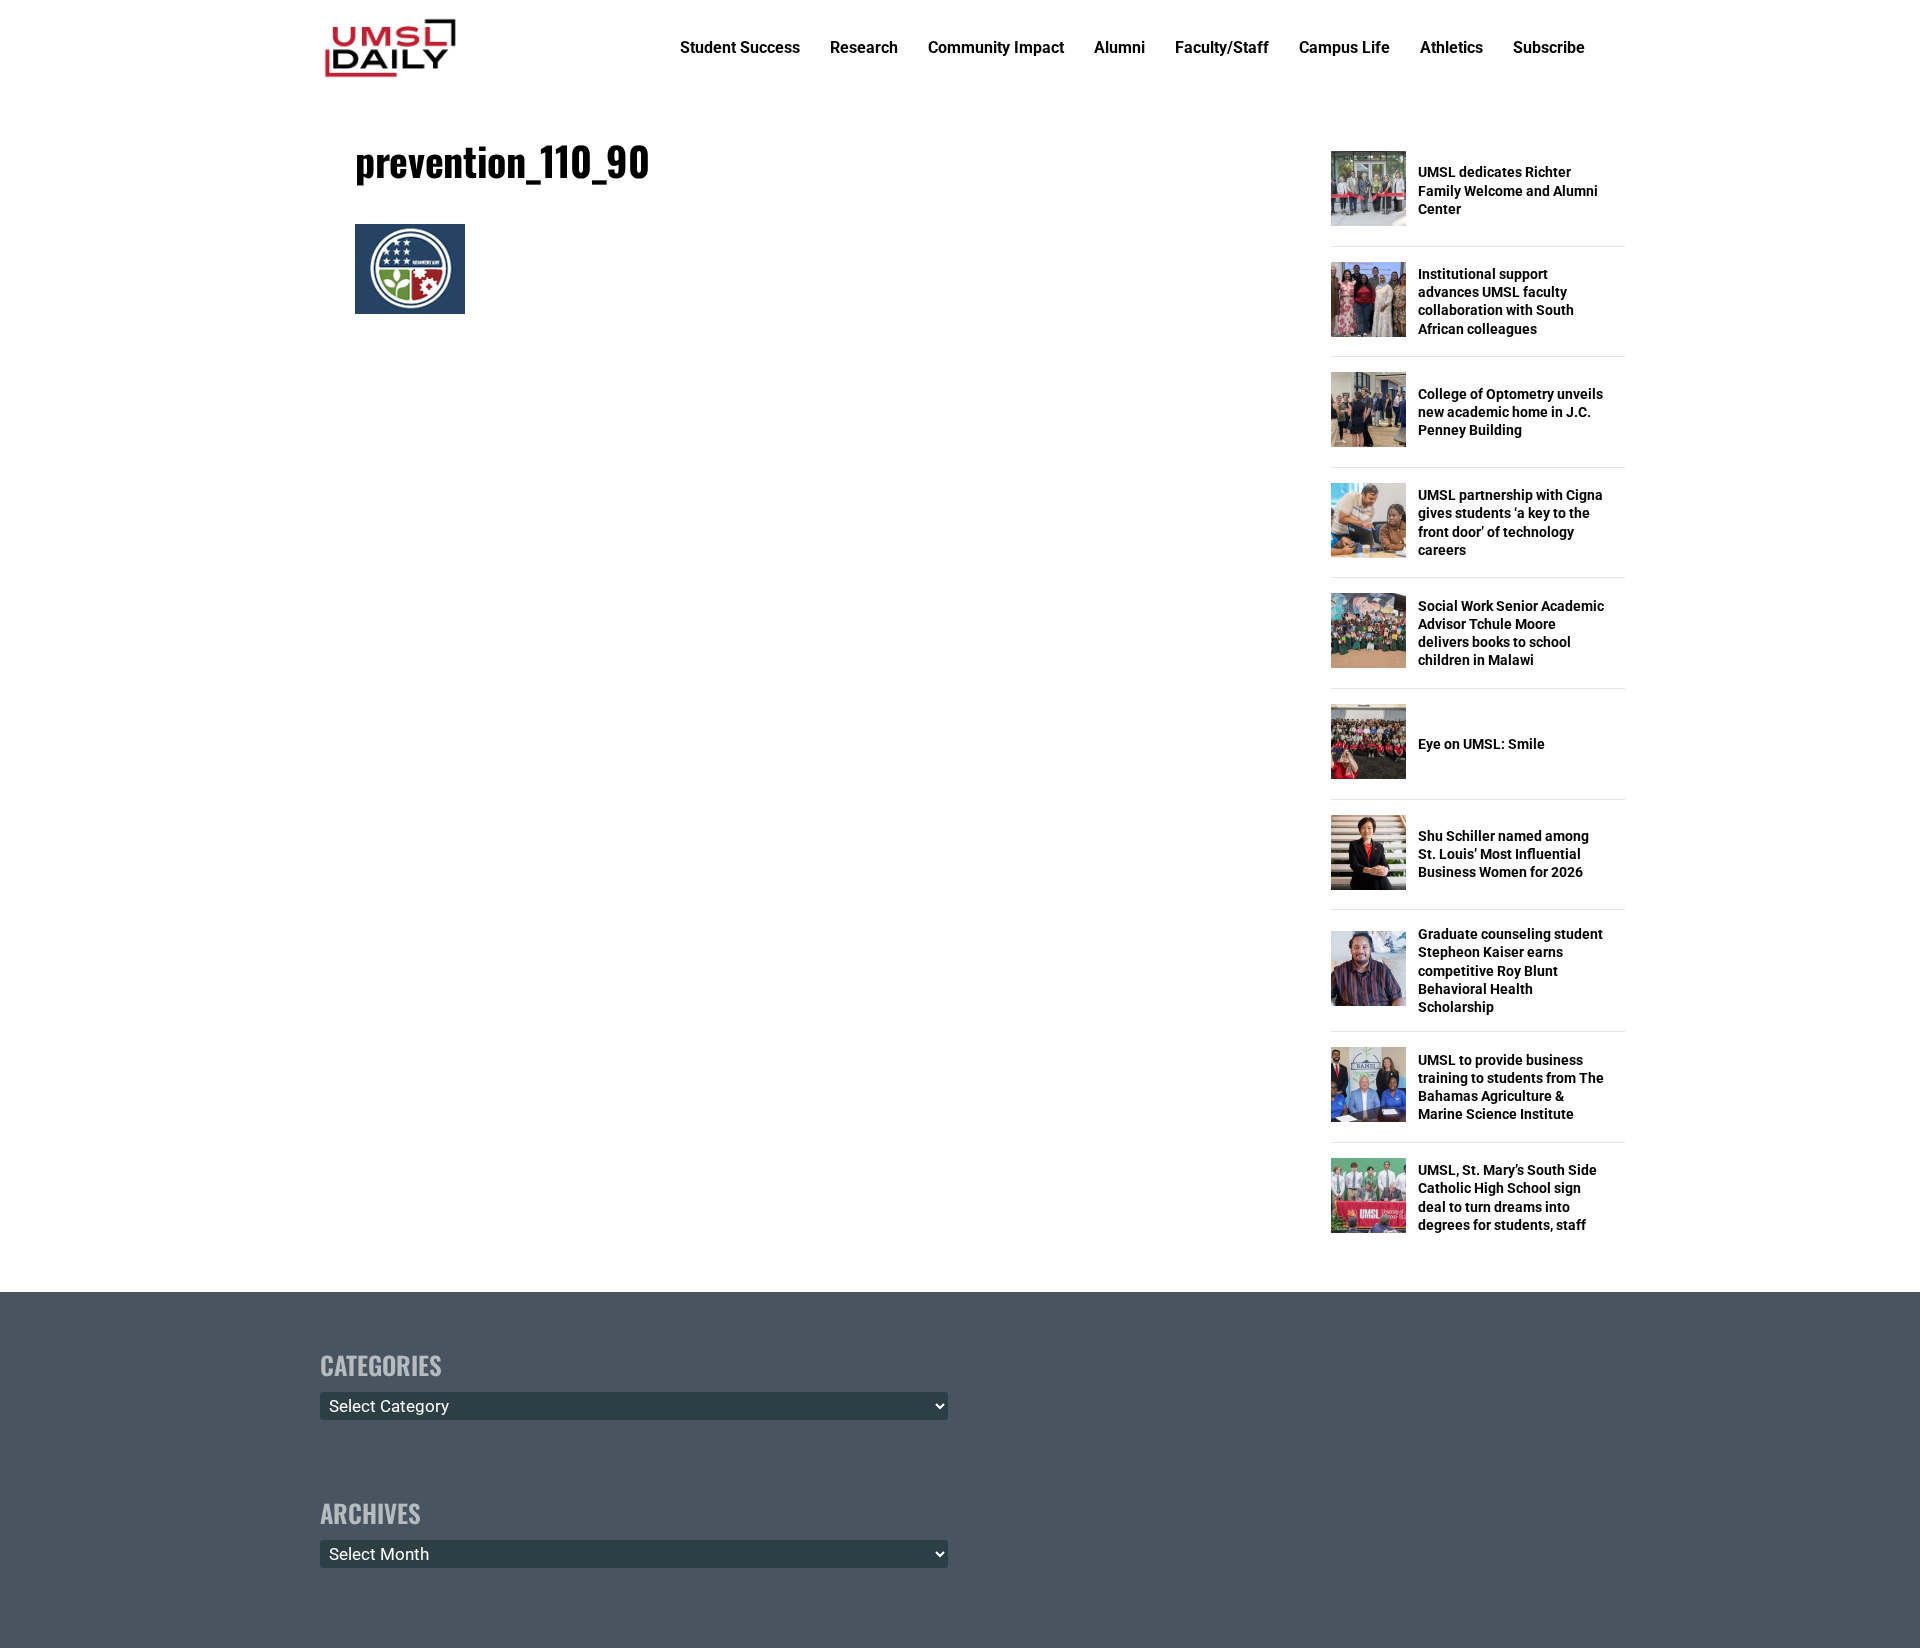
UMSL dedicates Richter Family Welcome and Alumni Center (1508, 190)
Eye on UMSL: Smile (1481, 744)
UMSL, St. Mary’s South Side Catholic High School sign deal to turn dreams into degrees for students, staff (1507, 1197)
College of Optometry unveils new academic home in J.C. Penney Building (1510, 412)
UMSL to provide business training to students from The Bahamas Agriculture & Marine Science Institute (1511, 1087)
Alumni (1119, 48)
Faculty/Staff (1222, 48)
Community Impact (996, 48)
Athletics (1451, 48)
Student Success (740, 48)
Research (864, 48)
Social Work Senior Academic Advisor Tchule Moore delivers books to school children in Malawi (1511, 633)
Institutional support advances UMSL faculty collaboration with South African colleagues (1496, 301)
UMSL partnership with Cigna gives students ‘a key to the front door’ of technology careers (1510, 522)
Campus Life (1344, 48)
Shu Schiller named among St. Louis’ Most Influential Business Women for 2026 (1503, 854)
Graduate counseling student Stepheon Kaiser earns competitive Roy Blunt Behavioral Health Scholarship (1510, 970)
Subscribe (1549, 48)
